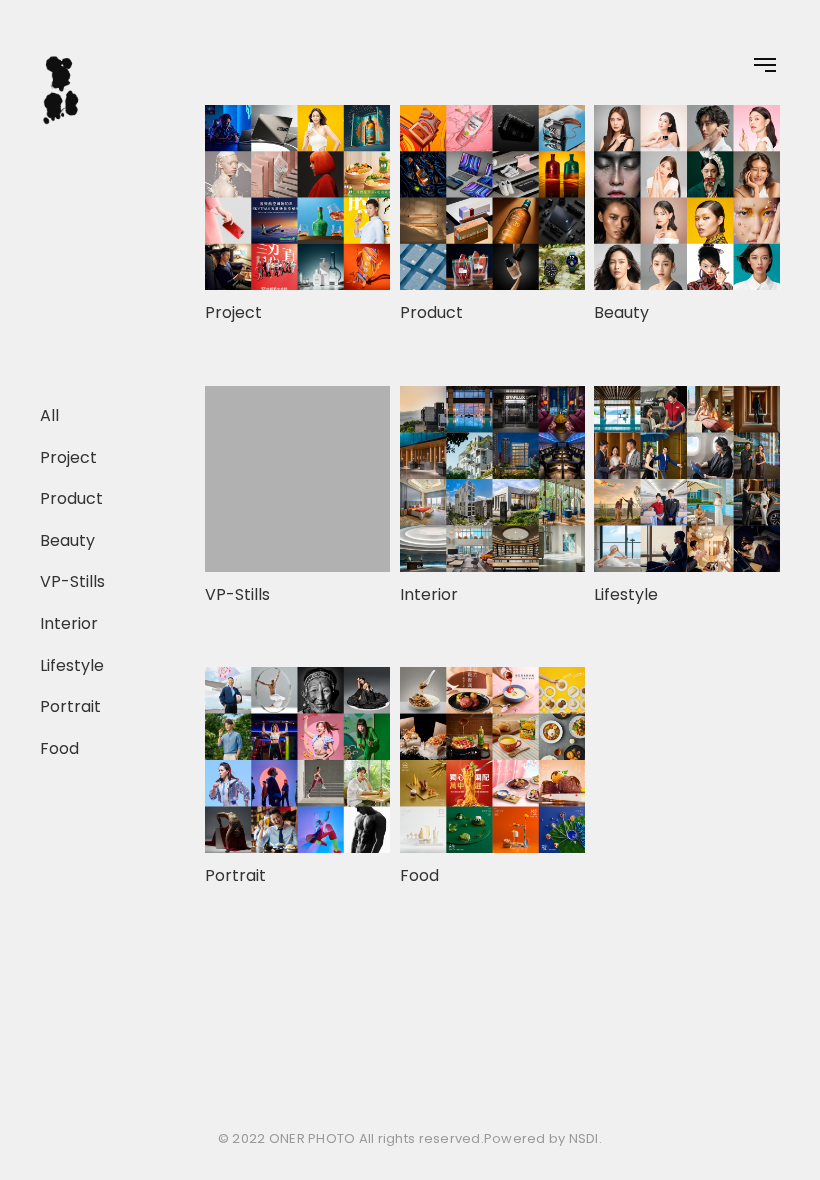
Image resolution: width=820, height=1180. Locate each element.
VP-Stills (72, 581)
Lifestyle (72, 664)
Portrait (70, 706)
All (49, 415)
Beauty (67, 540)
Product (71, 498)
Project (68, 456)
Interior (69, 623)
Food (59, 748)
